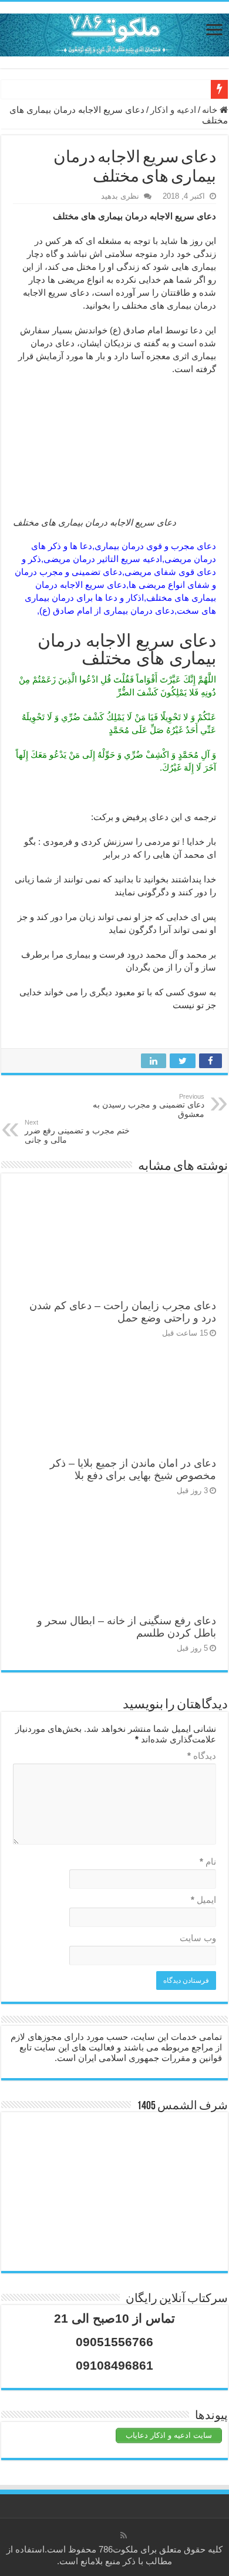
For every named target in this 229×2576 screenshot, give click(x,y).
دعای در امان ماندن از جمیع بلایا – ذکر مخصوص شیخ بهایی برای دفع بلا (133, 1469)
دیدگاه (202, 1756)
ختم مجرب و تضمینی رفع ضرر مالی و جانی (77, 1132)
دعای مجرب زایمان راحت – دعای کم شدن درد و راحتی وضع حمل (123, 1312)
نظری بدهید (120, 196)
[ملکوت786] (114, 33)
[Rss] (124, 2535)
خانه (211, 110)
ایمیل (203, 1900)
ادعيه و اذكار (173, 110)
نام (208, 1861)
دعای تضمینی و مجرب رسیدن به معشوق (149, 1106)
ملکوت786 (118, 2549)
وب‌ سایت (198, 1938)
